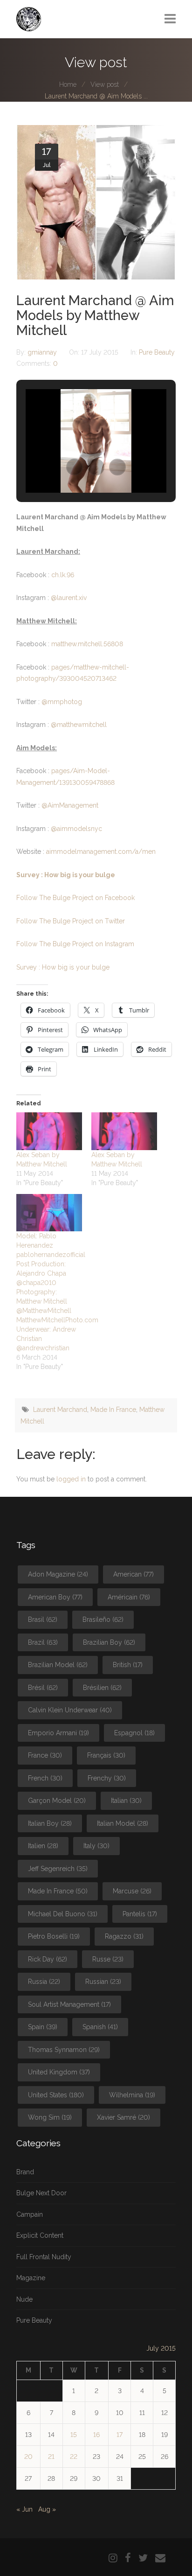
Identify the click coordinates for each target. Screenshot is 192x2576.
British (128, 1665)
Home (68, 84)
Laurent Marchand (60, 1410)
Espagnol (134, 1733)
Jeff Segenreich (58, 1869)
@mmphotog (62, 702)
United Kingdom (59, 2072)
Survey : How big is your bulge (66, 875)
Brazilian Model (58, 1665)
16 (96, 2435)
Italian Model (123, 1823)
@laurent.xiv (69, 598)
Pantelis (140, 1914)
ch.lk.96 (63, 575)
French (45, 1778)
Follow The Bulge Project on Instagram (75, 944)
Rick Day (48, 1959)
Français (106, 1755)
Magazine (31, 2278)
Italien (43, 1846)
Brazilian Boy (109, 1642)
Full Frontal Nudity (44, 2257)
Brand (25, 2172)
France (45, 1755)
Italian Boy (50, 1823)
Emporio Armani (58, 1733)
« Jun (24, 2509)
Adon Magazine (58, 1574)
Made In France (113, 1410)
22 (74, 2457)
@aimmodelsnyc (76, 829)
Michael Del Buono (63, 1914)
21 (51, 2457)
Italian (126, 1801)
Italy (96, 1846)
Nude (24, 2299)
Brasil (43, 1620)
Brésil (43, 1688)
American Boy (55, 1597)
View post (105, 84)
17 (120, 2435)
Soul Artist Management (69, 2004)
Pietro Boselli (54, 1936)
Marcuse (132, 1891)
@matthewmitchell (79, 725)
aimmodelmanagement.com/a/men (101, 852)
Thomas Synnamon (64, 2050)
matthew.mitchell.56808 (87, 644)
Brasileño (103, 1620)
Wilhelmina (132, 2095)
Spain (43, 2027)
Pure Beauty (157, 352)
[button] (75, 467)
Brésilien (102, 1688)
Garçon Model (57, 1801)
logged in (71, 1479)
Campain (30, 2214)
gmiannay (43, 352)
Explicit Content (40, 2235)
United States (56, 2095)
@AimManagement (70, 805)
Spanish (100, 2027)
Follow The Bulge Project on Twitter (71, 921)
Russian (103, 1982)
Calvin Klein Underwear (70, 1710)
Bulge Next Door (41, 2193)
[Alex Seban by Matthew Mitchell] (49, 1131)
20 (28, 2457)
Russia (44, 1982)
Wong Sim (50, 2117)
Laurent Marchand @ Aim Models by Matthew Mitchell (95, 315)
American (134, 1574)
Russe (108, 1959)
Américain (129, 1597)
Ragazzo (124, 1936)
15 (74, 2435)
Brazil (43, 1642)
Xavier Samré (123, 2117)
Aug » (47, 2509)
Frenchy (107, 1778)
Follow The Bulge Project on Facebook (75, 898)
